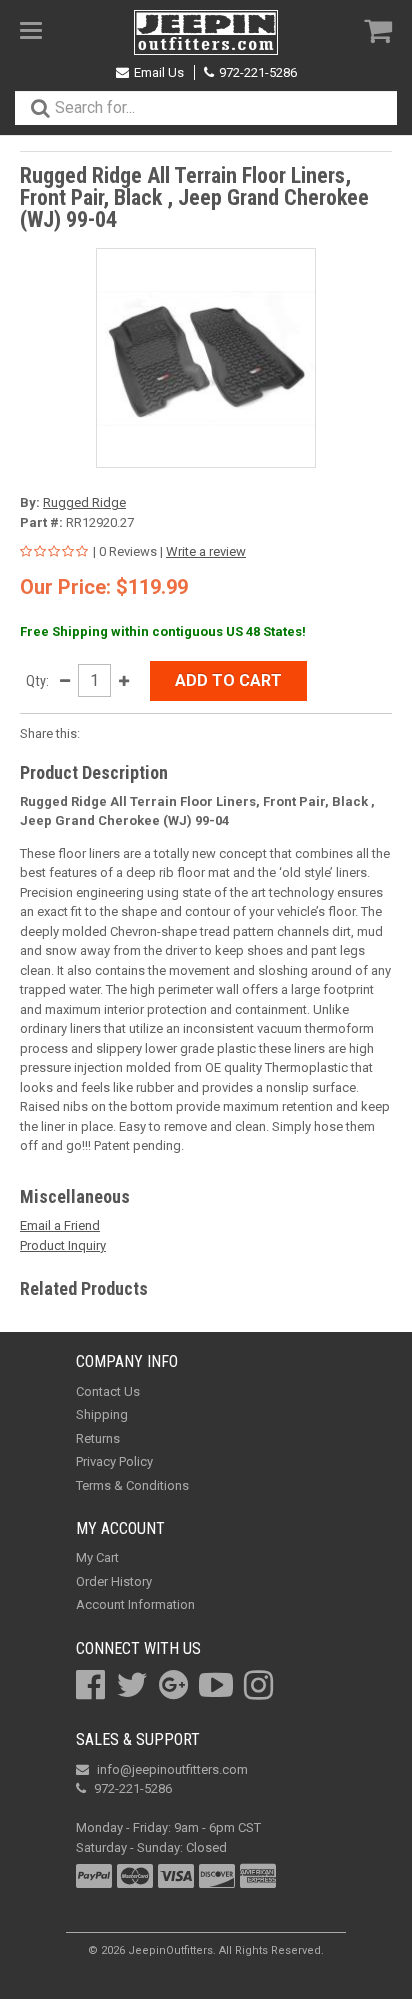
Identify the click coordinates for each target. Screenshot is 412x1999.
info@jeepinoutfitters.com (172, 1769)
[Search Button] (40, 108)
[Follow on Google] (173, 1685)
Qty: (37, 681)
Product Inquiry (63, 1245)
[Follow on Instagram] (258, 1685)
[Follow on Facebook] (90, 1685)
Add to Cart (228, 680)
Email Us (159, 72)
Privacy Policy (114, 1461)
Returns (98, 1438)
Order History (114, 1581)
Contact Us (108, 1391)
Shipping (102, 1414)
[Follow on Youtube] (216, 1685)
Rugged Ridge (84, 502)
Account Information (135, 1604)
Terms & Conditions (132, 1485)
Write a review (206, 551)
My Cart (97, 1557)
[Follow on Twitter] (132, 1685)
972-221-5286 (258, 72)
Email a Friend (60, 1225)
